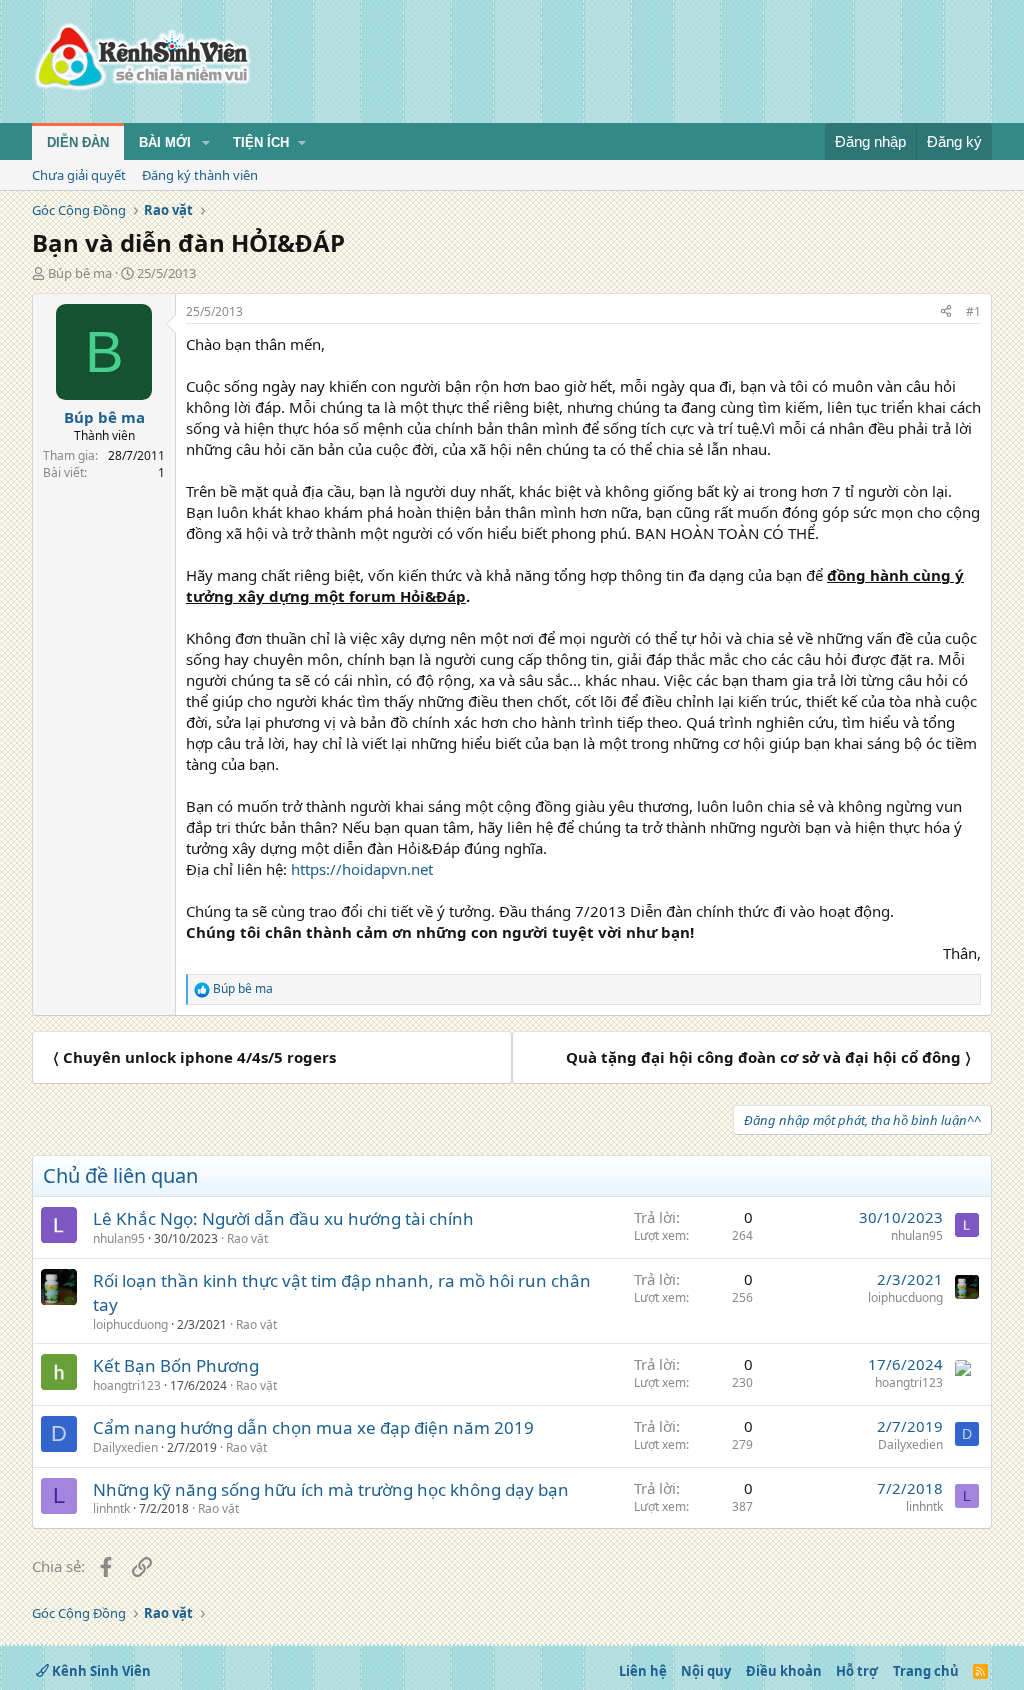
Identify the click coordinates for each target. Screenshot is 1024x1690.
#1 (973, 311)
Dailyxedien (125, 1447)
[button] (206, 143)
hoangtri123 (127, 1385)
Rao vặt (247, 1238)
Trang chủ (926, 1671)
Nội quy (706, 1671)
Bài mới (165, 142)
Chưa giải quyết (79, 175)
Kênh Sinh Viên (100, 1671)
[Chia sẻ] (946, 312)
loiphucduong (130, 1324)
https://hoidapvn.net (362, 869)
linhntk (111, 1508)
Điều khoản (784, 1671)
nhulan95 (119, 1238)
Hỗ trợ (857, 1671)
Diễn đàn (78, 142)
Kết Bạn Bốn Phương (176, 1365)
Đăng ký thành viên (200, 175)
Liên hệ (643, 1671)
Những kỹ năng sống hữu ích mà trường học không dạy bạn (331, 1489)
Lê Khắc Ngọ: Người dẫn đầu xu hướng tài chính (283, 1218)
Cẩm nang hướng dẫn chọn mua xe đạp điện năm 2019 (313, 1427)
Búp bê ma (80, 273)
